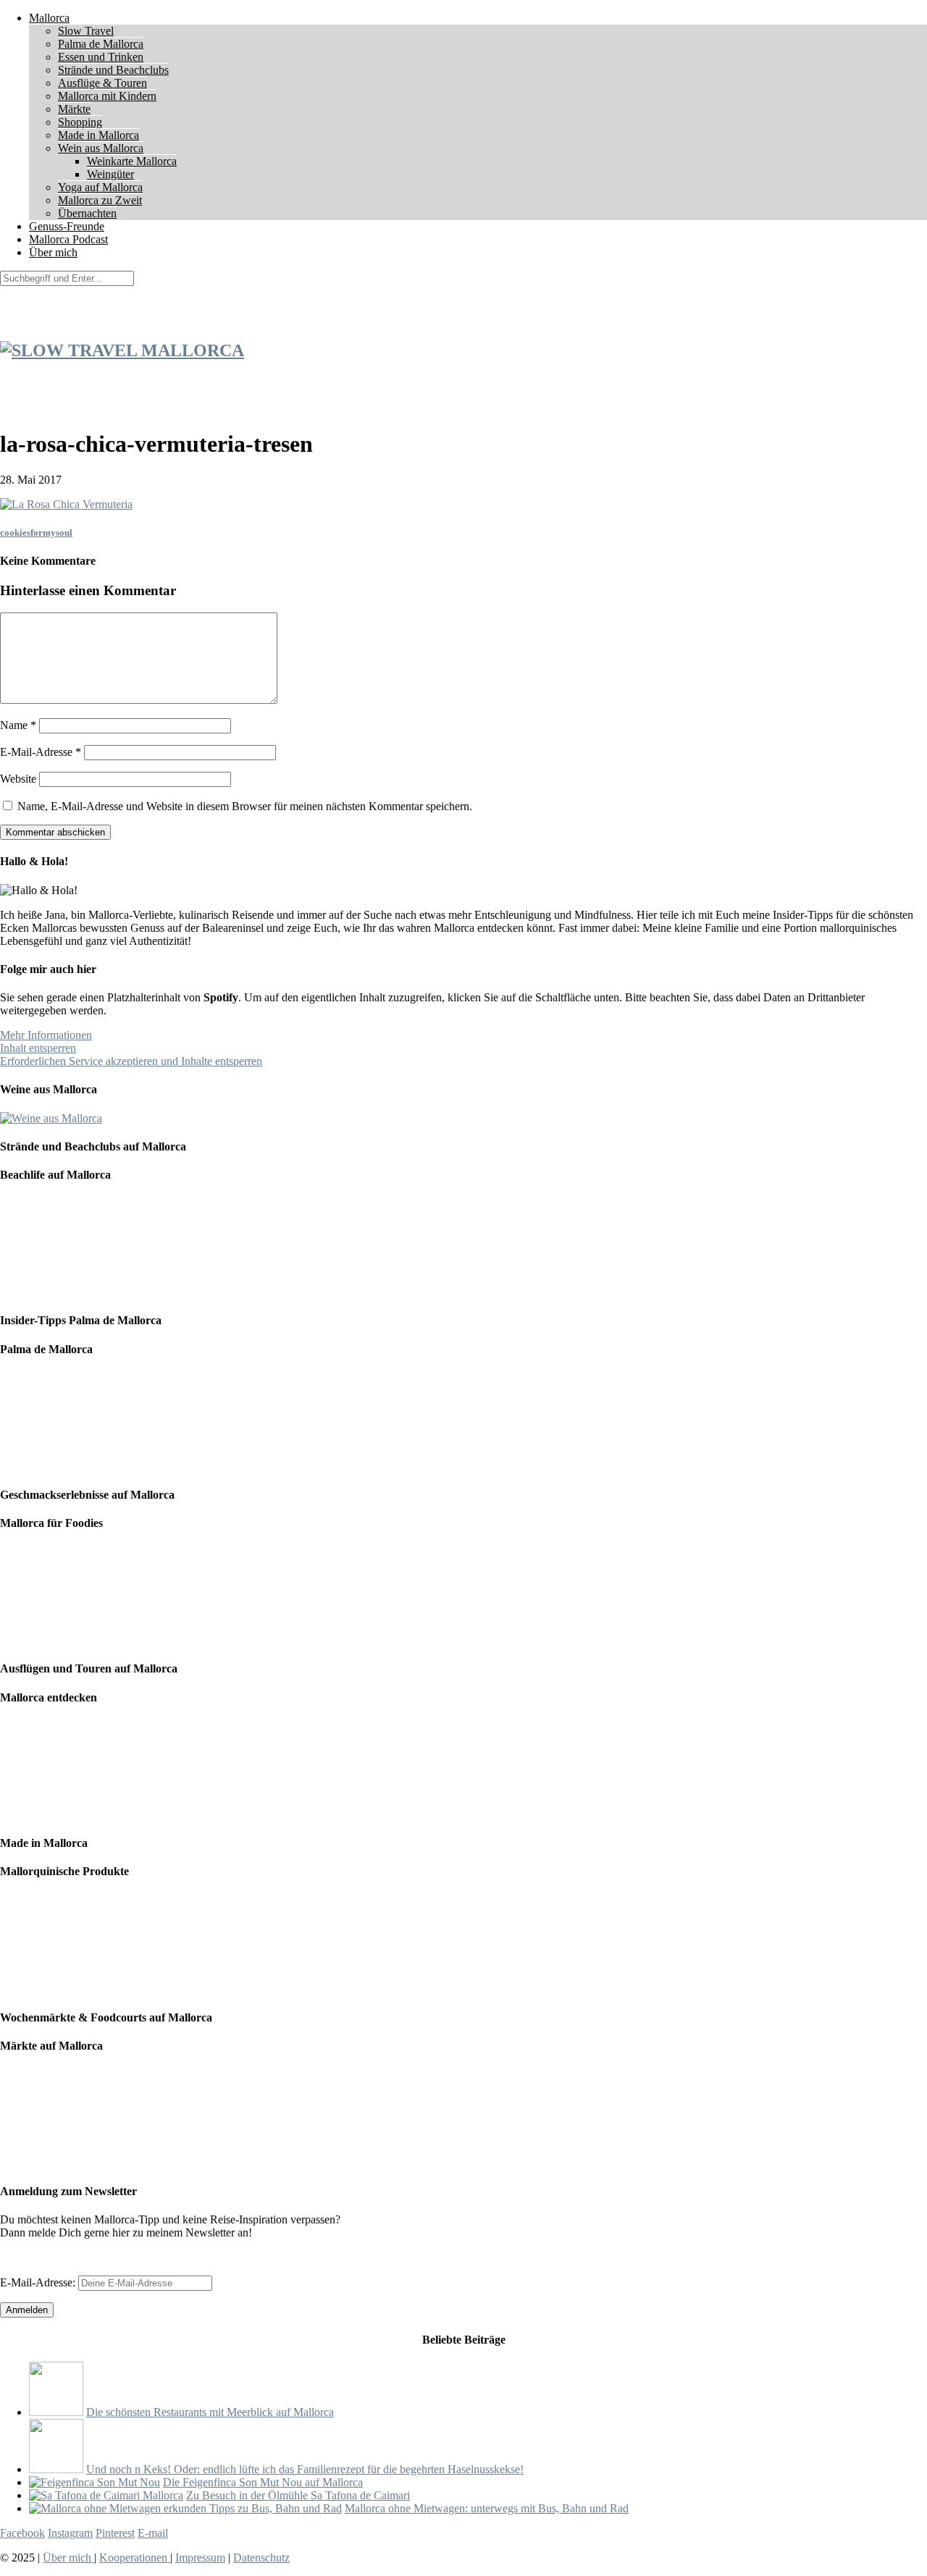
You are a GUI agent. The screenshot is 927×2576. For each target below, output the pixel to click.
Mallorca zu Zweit (100, 200)
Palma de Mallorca (101, 44)
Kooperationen (135, 2558)
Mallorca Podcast (68, 239)
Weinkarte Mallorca (132, 161)
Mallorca (49, 18)
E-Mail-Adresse (41, 752)
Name (18, 725)
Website (18, 779)
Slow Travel (86, 31)
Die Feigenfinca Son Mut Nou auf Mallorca (263, 2482)
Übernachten (87, 213)
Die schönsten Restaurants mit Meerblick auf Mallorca (210, 2412)
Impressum (200, 2558)
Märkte (74, 109)
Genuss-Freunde (67, 226)
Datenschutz (261, 2558)
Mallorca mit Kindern (107, 96)
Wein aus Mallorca (101, 148)
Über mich (53, 252)
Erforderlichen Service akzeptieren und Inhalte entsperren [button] (131, 1061)
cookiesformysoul (36, 533)
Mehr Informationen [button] (46, 1035)
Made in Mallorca (98, 135)
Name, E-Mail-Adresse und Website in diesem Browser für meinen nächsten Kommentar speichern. (245, 806)
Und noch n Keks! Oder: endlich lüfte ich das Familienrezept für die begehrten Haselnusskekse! (305, 2469)
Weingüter (110, 174)
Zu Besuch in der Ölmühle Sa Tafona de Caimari (298, 2495)
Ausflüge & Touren (102, 83)
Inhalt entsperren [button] (38, 1048)
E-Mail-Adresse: (39, 2282)
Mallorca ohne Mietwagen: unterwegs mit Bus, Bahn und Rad (487, 2508)
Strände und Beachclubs (113, 70)
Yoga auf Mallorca (100, 187)
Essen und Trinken (101, 57)
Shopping (80, 122)
